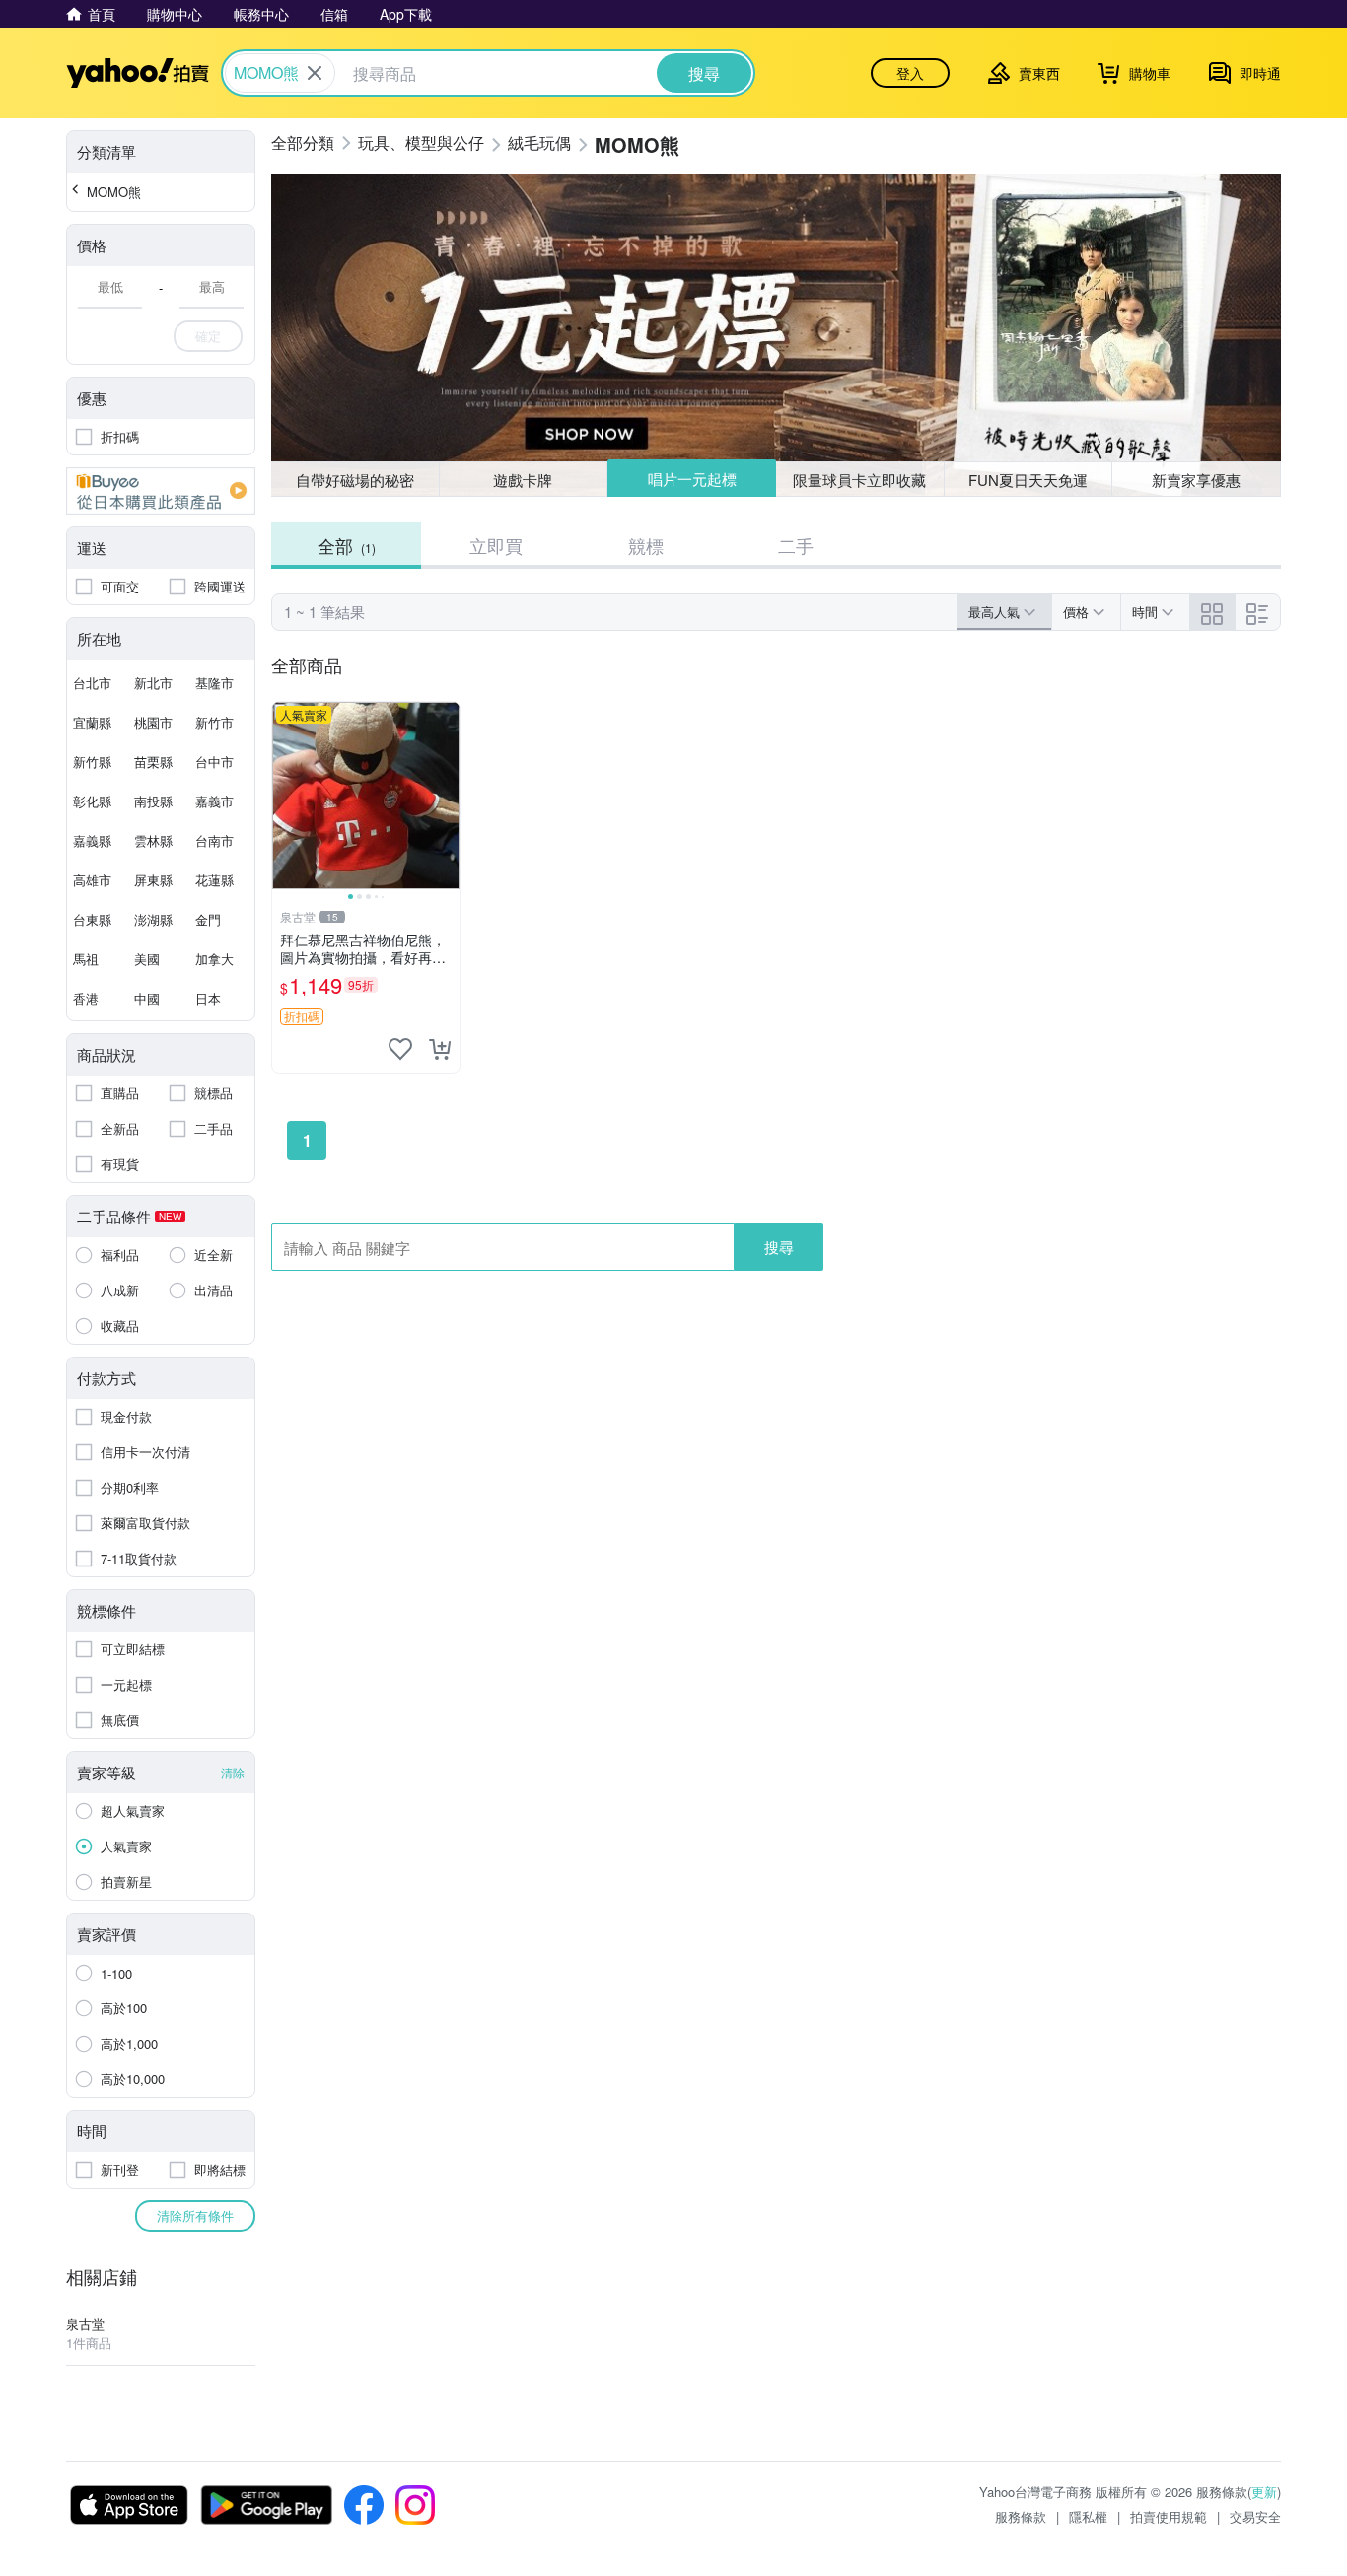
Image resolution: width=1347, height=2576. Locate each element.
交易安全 (1255, 2516)
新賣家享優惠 (1196, 480)
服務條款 (1021, 2516)
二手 (796, 545)
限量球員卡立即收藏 (859, 480)
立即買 (496, 545)
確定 (208, 336)
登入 (910, 73)
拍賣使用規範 (1169, 2516)
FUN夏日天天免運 (1028, 480)
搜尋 (779, 1247)
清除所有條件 (195, 2216)
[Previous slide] (285, 796)
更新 (1264, 2492)
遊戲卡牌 (523, 480)
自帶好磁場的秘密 (355, 480)
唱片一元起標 (692, 479)
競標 (646, 545)
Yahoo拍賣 (138, 73)
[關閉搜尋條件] (315, 73)
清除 (233, 1772)
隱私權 (1088, 2516)
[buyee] (161, 491)
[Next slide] (447, 796)
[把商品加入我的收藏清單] (400, 1049)
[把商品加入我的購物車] (440, 1049)
